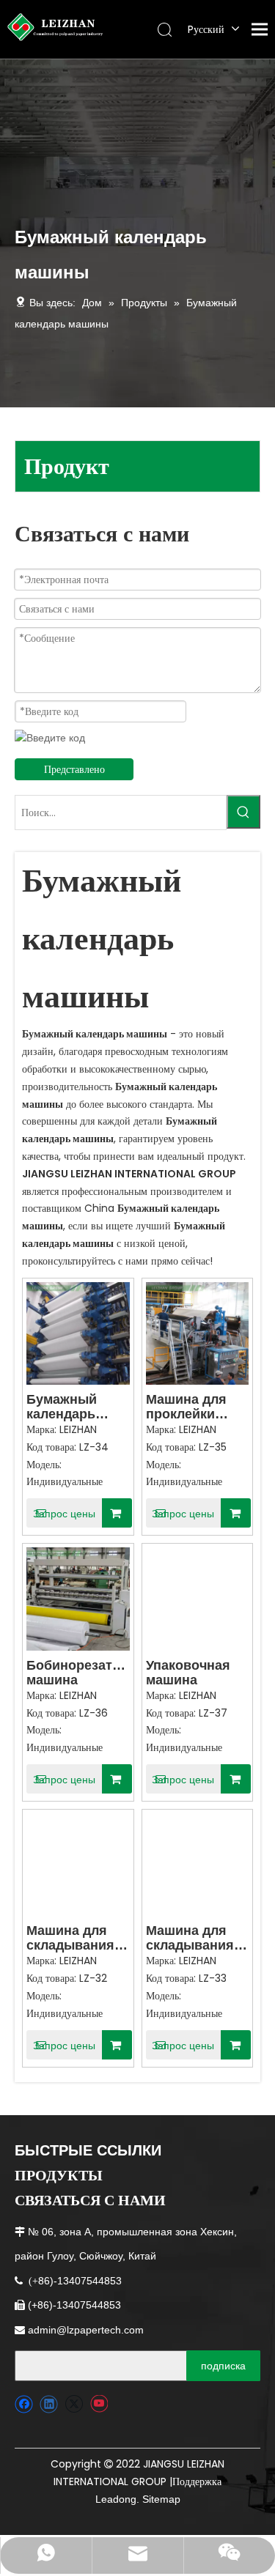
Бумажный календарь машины (62, 1407)
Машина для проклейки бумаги (186, 1407)
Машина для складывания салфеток (190, 1938)
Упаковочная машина (188, 1673)
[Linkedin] (49, 2404)
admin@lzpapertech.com (86, 2330)
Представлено (74, 769)
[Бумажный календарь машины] (78, 1333)
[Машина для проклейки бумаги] (198, 1333)
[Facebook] (24, 2404)
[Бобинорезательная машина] (78, 1598)
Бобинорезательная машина (78, 1673)
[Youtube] (99, 2404)
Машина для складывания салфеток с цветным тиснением (70, 1938)
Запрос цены (64, 1514)
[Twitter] (74, 2404)
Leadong (116, 2499)
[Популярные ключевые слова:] (243, 812)
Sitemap (161, 2499)
